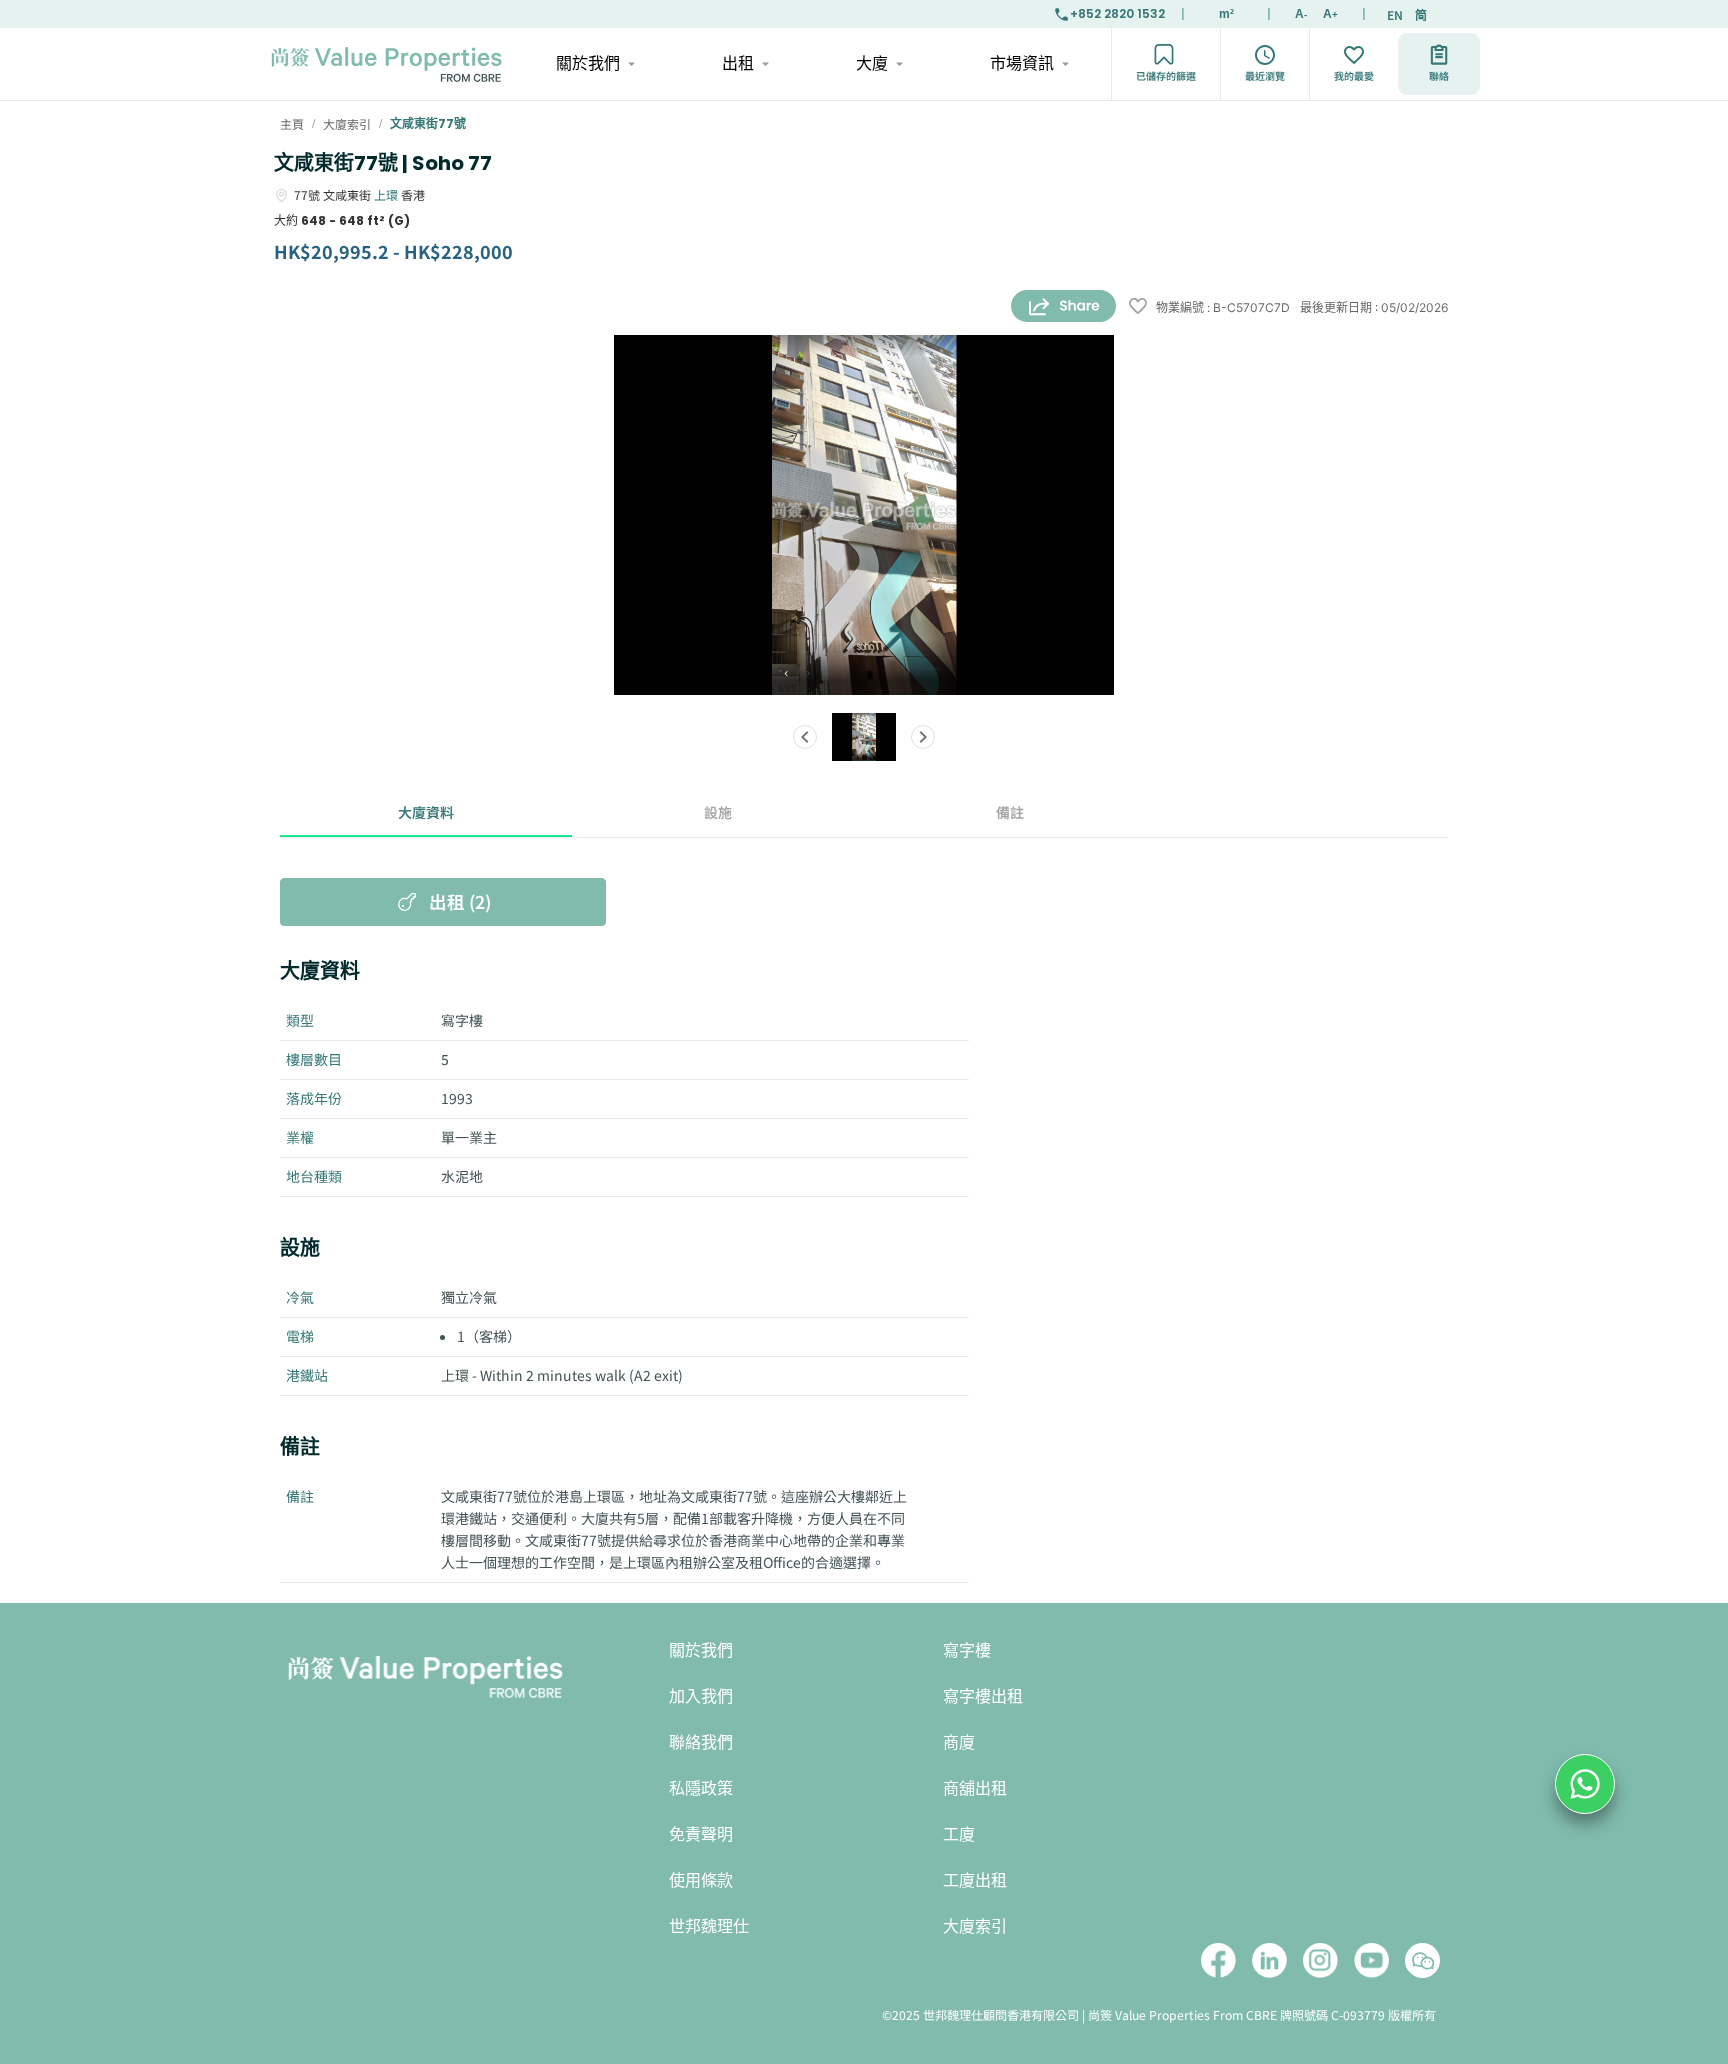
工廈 (959, 1834)
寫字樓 (967, 1650)
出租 (738, 63)
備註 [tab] (1010, 812)
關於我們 (588, 63)
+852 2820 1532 (1117, 13)
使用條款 (701, 1880)
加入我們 (701, 1696)
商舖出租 (975, 1788)
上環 (386, 194)
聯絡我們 (701, 1742)
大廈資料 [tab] (426, 812)
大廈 (872, 63)
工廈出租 (975, 1880)
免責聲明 (701, 1834)
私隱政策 (701, 1788)
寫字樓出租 (983, 1696)
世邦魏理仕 (709, 1926)
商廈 (959, 1742)
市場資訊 (1022, 63)
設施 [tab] (718, 812)
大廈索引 (975, 1926)
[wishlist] (1138, 307)
